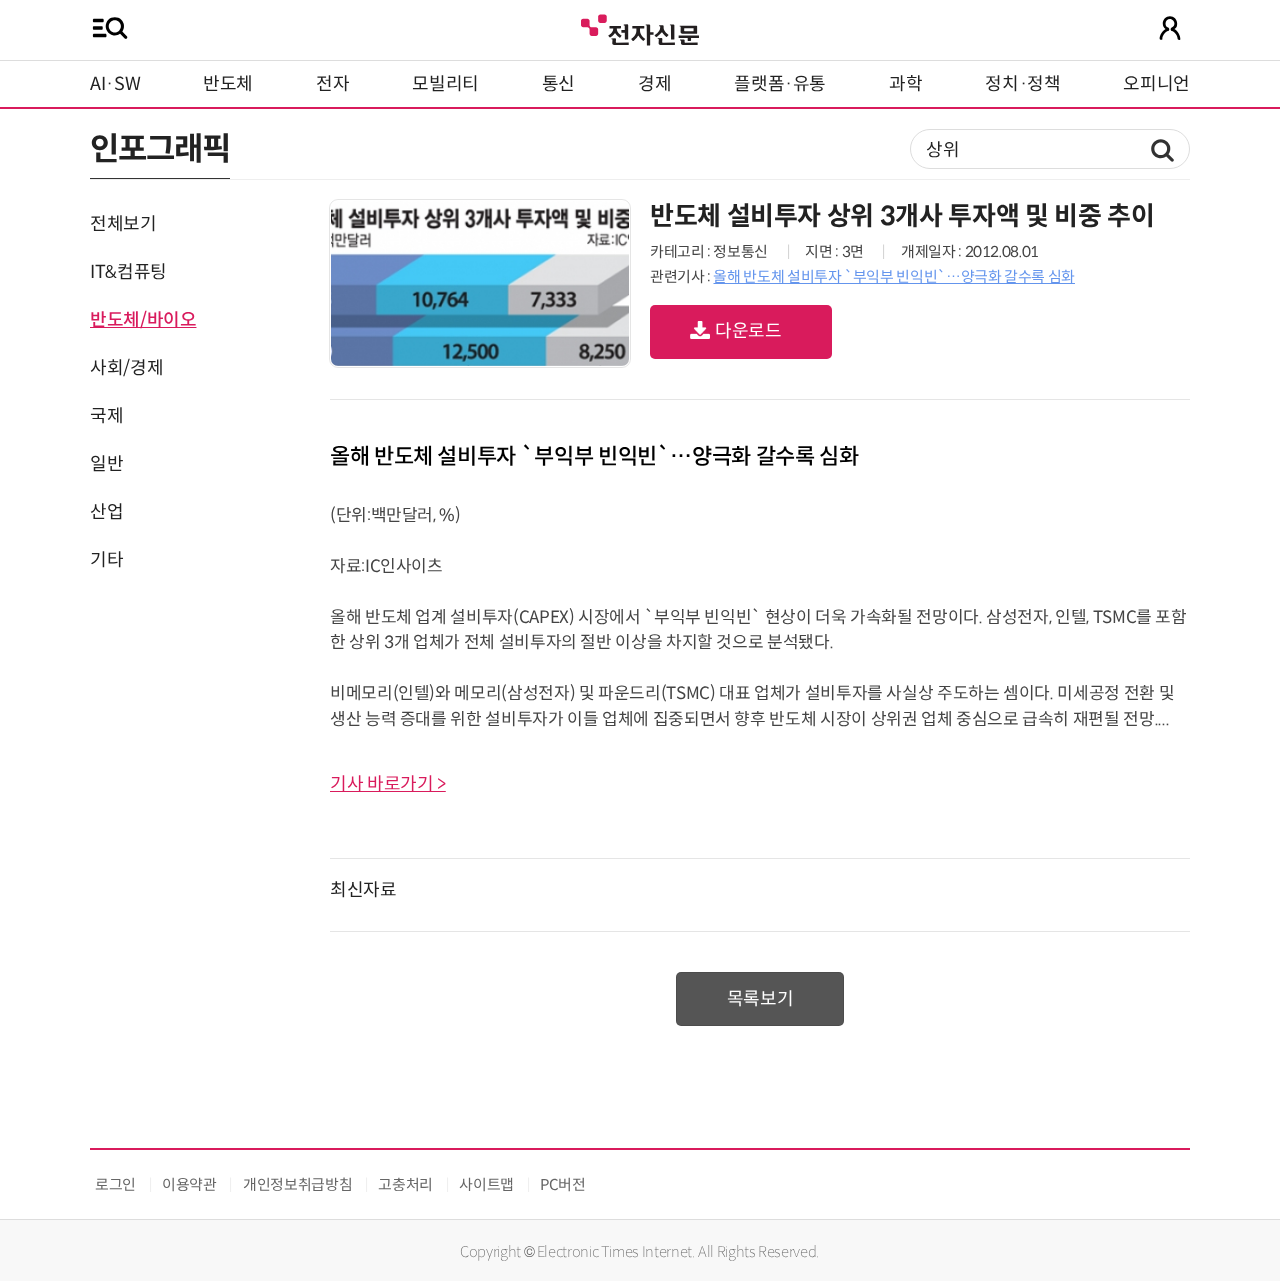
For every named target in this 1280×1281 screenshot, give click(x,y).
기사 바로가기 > (388, 784)
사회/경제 (126, 368)
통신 (558, 84)
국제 (106, 416)
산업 (106, 512)
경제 (654, 84)
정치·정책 (1022, 84)
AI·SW (115, 84)
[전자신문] (640, 27)
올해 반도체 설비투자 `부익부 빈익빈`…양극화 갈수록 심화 (893, 276)
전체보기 (123, 224)
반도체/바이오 (143, 320)
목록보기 (760, 999)
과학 (905, 84)
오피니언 (1156, 84)
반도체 (228, 84)
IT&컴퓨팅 (128, 272)
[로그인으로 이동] (1170, 28)
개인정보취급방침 (297, 1184)
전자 (332, 84)
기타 (106, 560)
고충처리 (405, 1184)
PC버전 (563, 1184)
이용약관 (189, 1184)
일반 (106, 464)
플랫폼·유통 (780, 84)
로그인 (115, 1184)
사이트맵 (486, 1184)
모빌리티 (445, 84)
